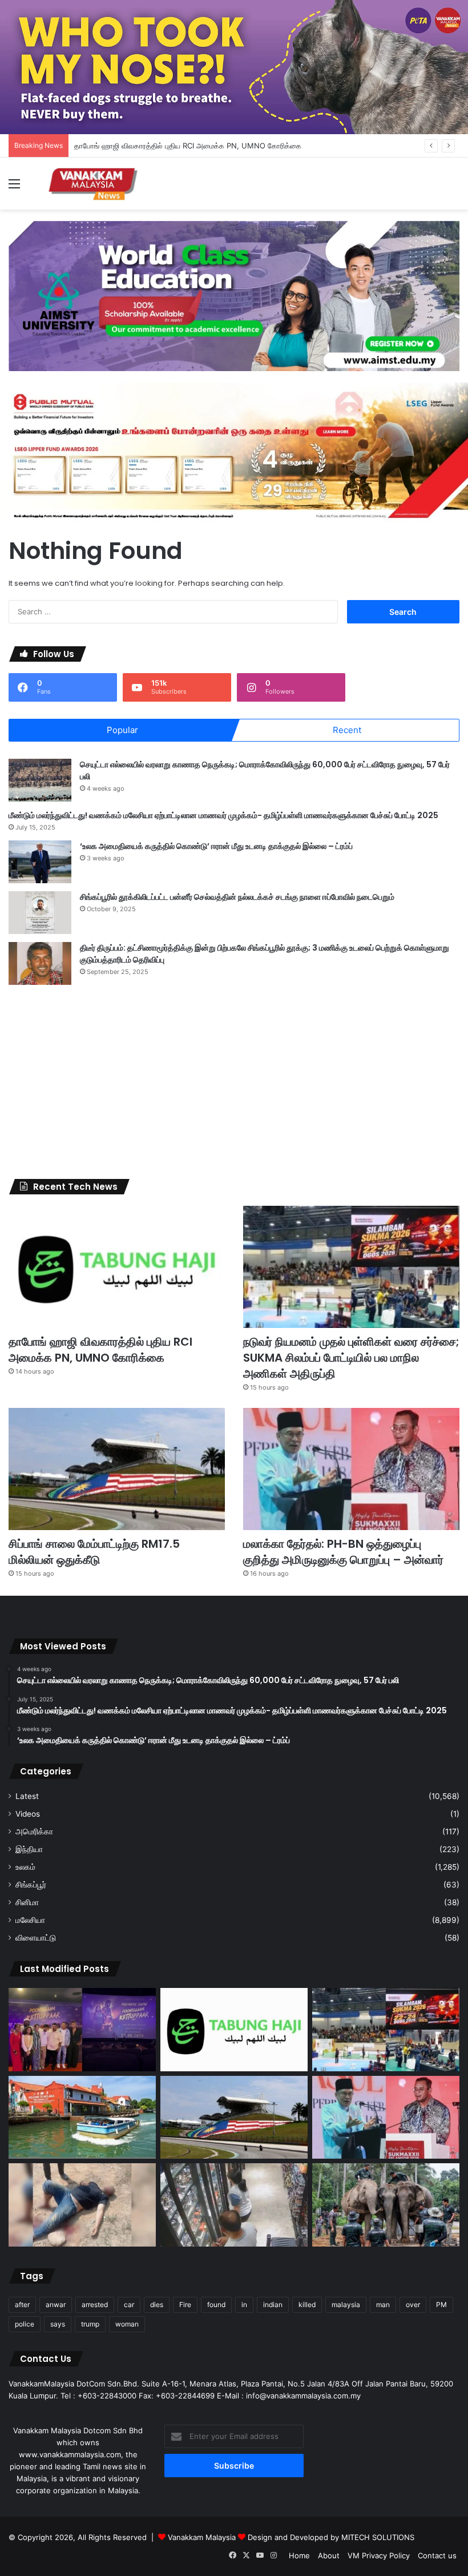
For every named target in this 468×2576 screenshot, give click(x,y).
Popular (122, 730)
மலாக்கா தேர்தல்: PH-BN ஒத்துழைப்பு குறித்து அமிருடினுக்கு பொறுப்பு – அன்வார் (343, 1552)
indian (273, 2305)
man (383, 2305)
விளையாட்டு (36, 1938)
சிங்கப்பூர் (31, 1885)
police (25, 2324)
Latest (27, 1796)
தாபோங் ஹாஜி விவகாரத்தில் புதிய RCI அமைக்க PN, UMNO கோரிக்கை (188, 146)
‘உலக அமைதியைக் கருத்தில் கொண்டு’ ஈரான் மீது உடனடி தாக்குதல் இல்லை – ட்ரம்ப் (216, 846)
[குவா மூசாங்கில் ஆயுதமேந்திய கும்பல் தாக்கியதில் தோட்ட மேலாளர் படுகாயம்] (82, 2205)
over (413, 2305)
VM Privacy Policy (379, 2555)
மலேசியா (30, 1920)
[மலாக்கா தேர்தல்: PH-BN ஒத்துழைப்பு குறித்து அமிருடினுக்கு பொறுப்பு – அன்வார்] (351, 1469)
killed (307, 2305)
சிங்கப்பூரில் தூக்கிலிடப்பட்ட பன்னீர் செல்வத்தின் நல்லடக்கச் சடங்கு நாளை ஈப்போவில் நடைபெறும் (237, 897)
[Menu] (14, 188)
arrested (95, 2305)
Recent (347, 730)
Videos (28, 1814)
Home (299, 2555)
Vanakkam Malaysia (203, 2537)
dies (157, 2305)
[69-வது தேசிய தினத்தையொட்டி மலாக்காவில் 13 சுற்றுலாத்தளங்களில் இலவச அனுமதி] (82, 2118)
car (129, 2305)
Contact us (437, 2555)
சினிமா (27, 1902)
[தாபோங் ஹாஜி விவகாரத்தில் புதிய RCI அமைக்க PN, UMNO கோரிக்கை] (117, 1267)
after (22, 2305)
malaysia (346, 2305)
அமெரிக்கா (34, 1832)
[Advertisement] (234, 1082)
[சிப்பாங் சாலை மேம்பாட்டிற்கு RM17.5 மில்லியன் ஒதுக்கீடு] (117, 1469)
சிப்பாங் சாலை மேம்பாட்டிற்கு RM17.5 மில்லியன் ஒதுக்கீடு (94, 1552)
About (329, 2555)
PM (441, 2305)
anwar (56, 2305)
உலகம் (25, 1867)
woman (127, 2324)
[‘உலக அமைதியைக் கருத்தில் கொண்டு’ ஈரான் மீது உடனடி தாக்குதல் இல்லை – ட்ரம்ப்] (40, 862)
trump (90, 2324)
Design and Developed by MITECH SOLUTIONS (331, 2537)
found (216, 2305)
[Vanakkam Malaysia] (94, 184)
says (58, 2324)
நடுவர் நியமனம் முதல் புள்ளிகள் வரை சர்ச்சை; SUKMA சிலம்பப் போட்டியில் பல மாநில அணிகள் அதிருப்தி (351, 1358)
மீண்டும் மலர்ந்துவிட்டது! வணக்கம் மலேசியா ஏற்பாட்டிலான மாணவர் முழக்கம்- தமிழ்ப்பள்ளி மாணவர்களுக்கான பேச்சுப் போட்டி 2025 (223, 815)
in (244, 2305)
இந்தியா (29, 1849)
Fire (185, 2305)
